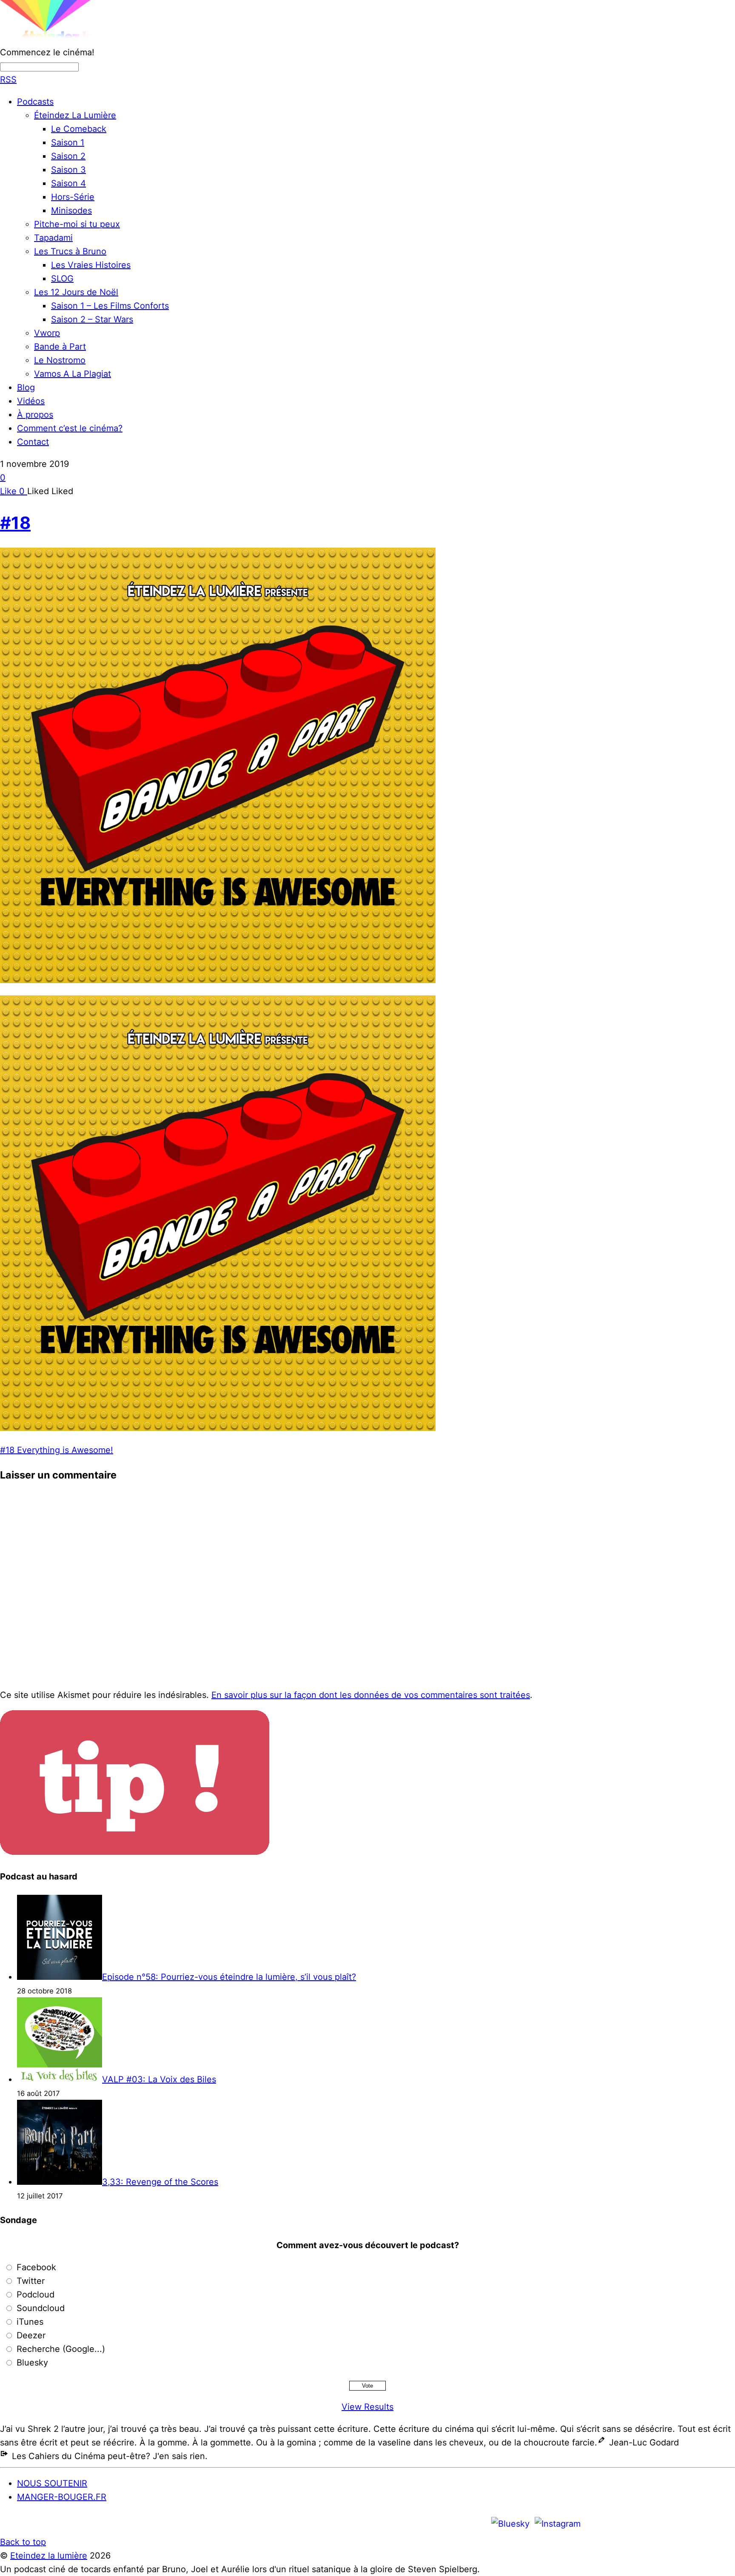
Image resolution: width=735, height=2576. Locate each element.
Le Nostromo (60, 360)
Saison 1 (68, 142)
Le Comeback (79, 129)
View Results (367, 2407)
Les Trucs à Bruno (70, 251)
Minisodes (71, 210)
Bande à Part (60, 347)
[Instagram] (558, 2523)
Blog (26, 387)
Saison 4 (68, 183)
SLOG (62, 279)
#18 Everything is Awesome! (57, 1450)
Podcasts (35, 102)
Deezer (31, 2335)
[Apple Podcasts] (621, 2523)
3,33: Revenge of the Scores (160, 2182)
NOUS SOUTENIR (52, 2483)
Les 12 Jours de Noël (76, 292)
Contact (33, 442)
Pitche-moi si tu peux (77, 224)
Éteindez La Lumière (75, 115)
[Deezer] (698, 2523)
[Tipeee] (724, 2523)
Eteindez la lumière (49, 2556)
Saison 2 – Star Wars (92, 319)
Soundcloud (41, 2308)
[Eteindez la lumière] (74, 39)
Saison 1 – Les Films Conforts (110, 306)
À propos (35, 415)
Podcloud (36, 2295)
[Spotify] (647, 2523)
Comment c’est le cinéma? (70, 428)
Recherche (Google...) (61, 2349)
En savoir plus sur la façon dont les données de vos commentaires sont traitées (371, 1695)
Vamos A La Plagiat (73, 374)
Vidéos (31, 401)
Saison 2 (68, 156)
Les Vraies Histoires (91, 265)
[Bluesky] (510, 2523)
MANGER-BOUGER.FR (62, 2497)
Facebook (36, 2267)
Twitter (31, 2281)
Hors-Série (73, 197)
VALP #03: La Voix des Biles (159, 2079)
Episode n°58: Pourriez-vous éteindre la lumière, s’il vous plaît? (229, 1977)
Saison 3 (68, 170)
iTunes (30, 2322)
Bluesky (32, 2363)
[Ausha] (672, 2523)
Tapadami (53, 238)
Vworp (47, 333)
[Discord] (596, 2523)
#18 (15, 523)
